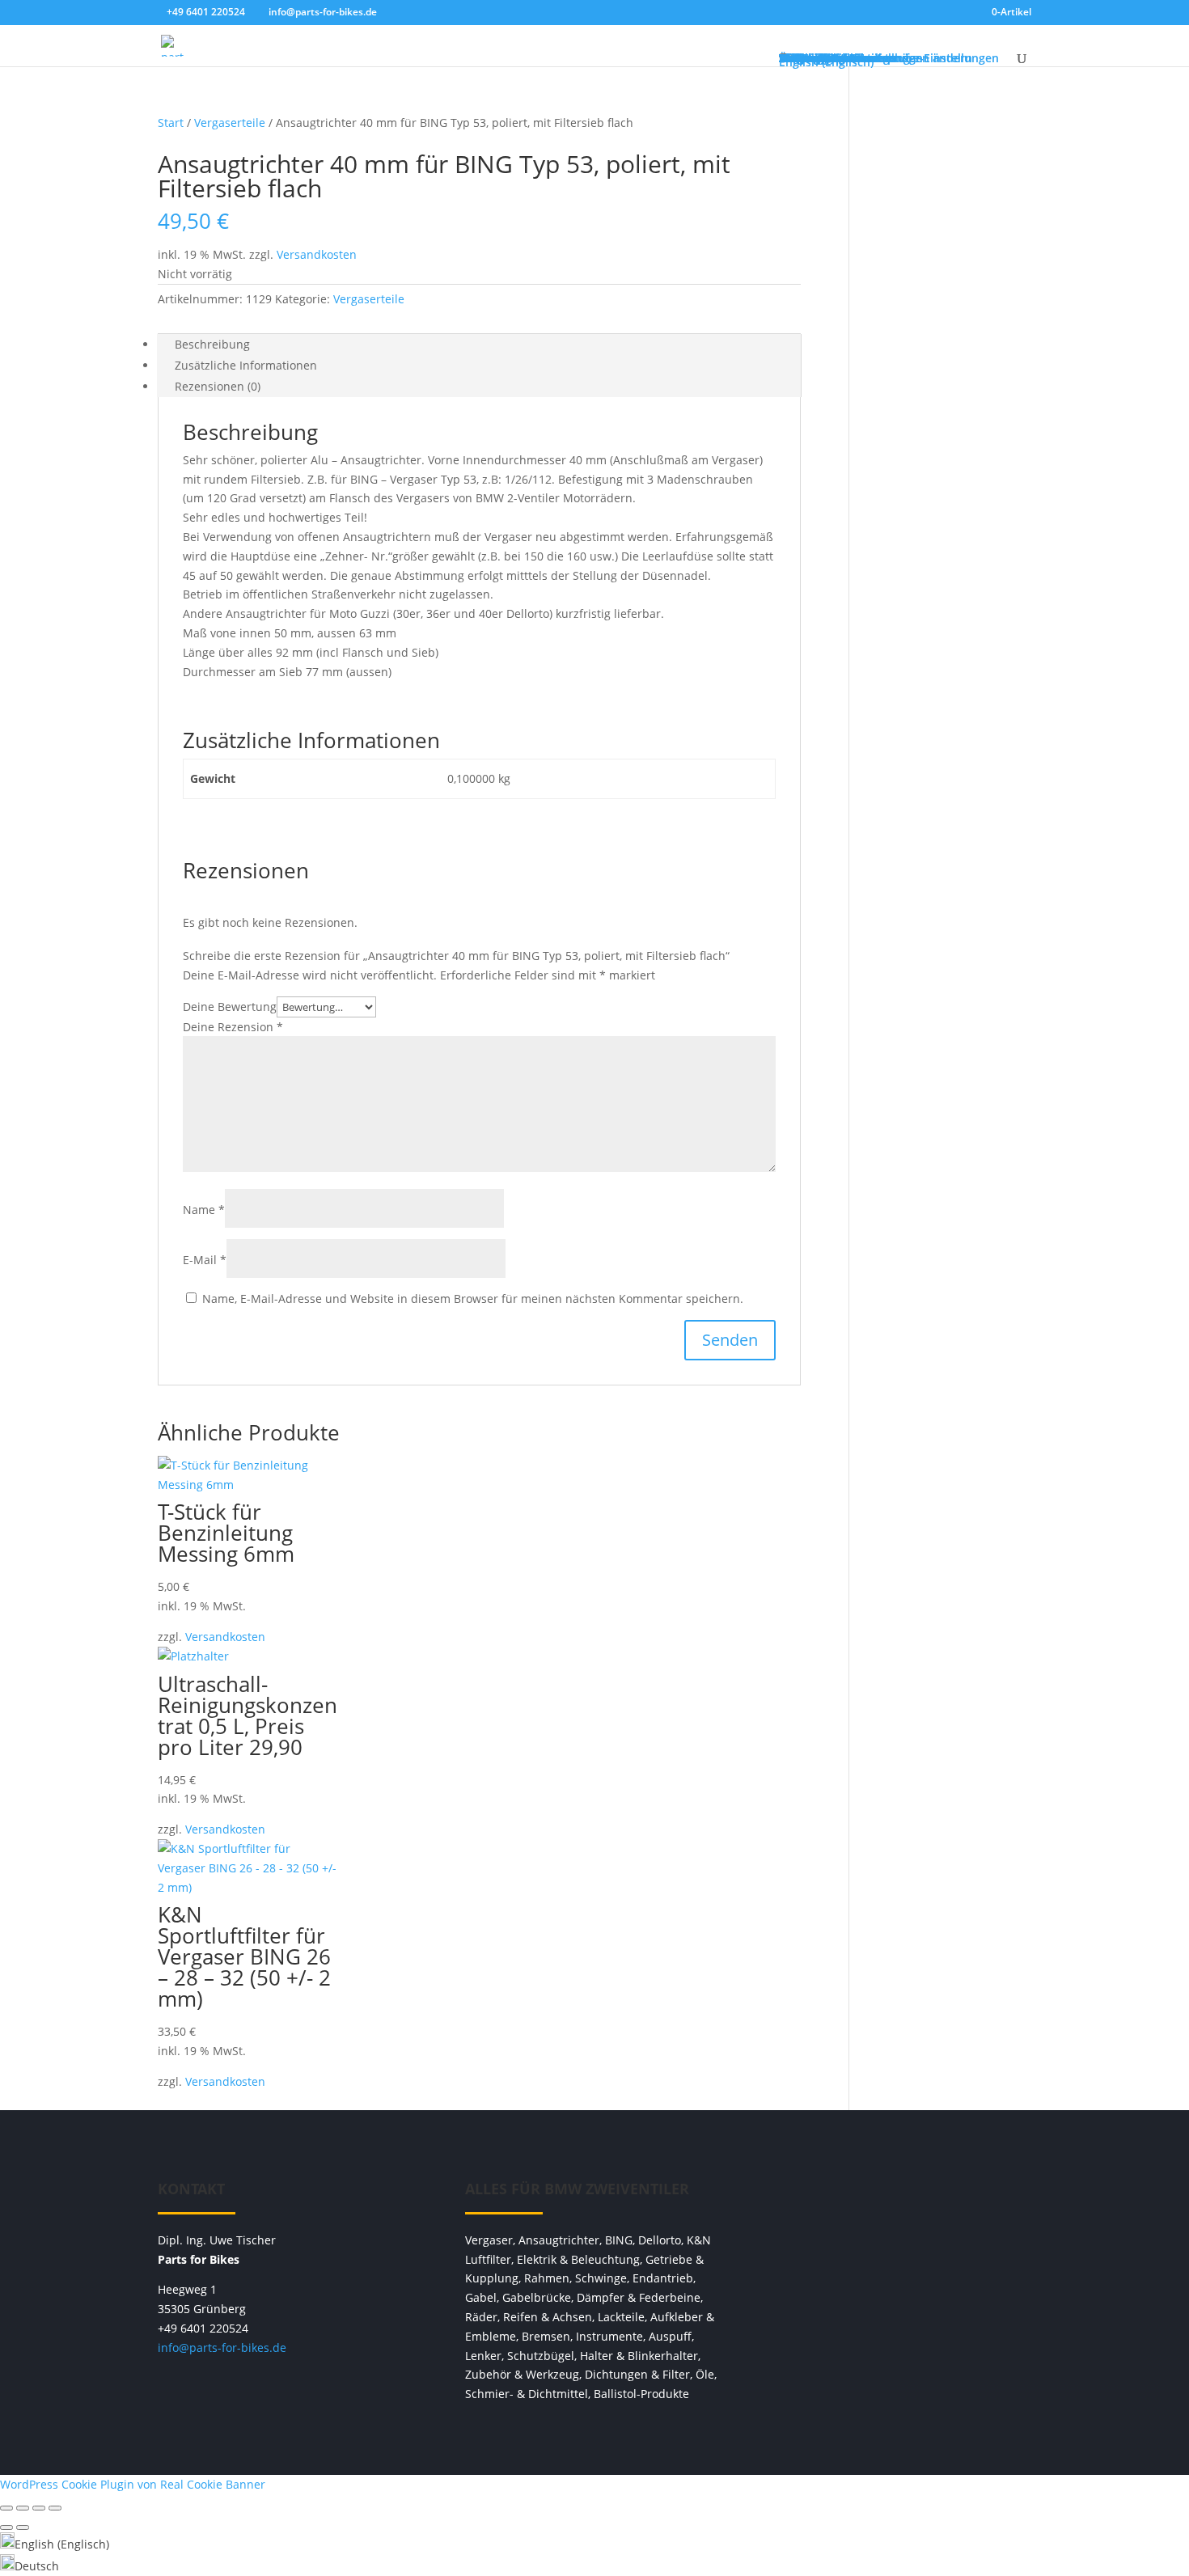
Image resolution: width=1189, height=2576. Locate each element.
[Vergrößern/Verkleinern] (6, 2508)
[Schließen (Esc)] (55, 2508)
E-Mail (205, 1260)
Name (204, 1210)
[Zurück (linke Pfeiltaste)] (6, 2527)
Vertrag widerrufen (902, 2197)
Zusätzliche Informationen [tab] (246, 365)
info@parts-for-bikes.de (222, 2348)
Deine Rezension (233, 1027)
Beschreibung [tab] (212, 344)
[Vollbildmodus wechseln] (23, 2508)
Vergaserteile (230, 123)
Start (171, 123)
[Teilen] (39, 2508)
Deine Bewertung (230, 1007)
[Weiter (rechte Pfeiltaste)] (23, 2527)
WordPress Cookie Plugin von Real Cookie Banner (133, 2484)
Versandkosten (317, 254)
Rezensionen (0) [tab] (218, 386)
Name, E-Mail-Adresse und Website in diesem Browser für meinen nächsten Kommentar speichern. (473, 1299)
